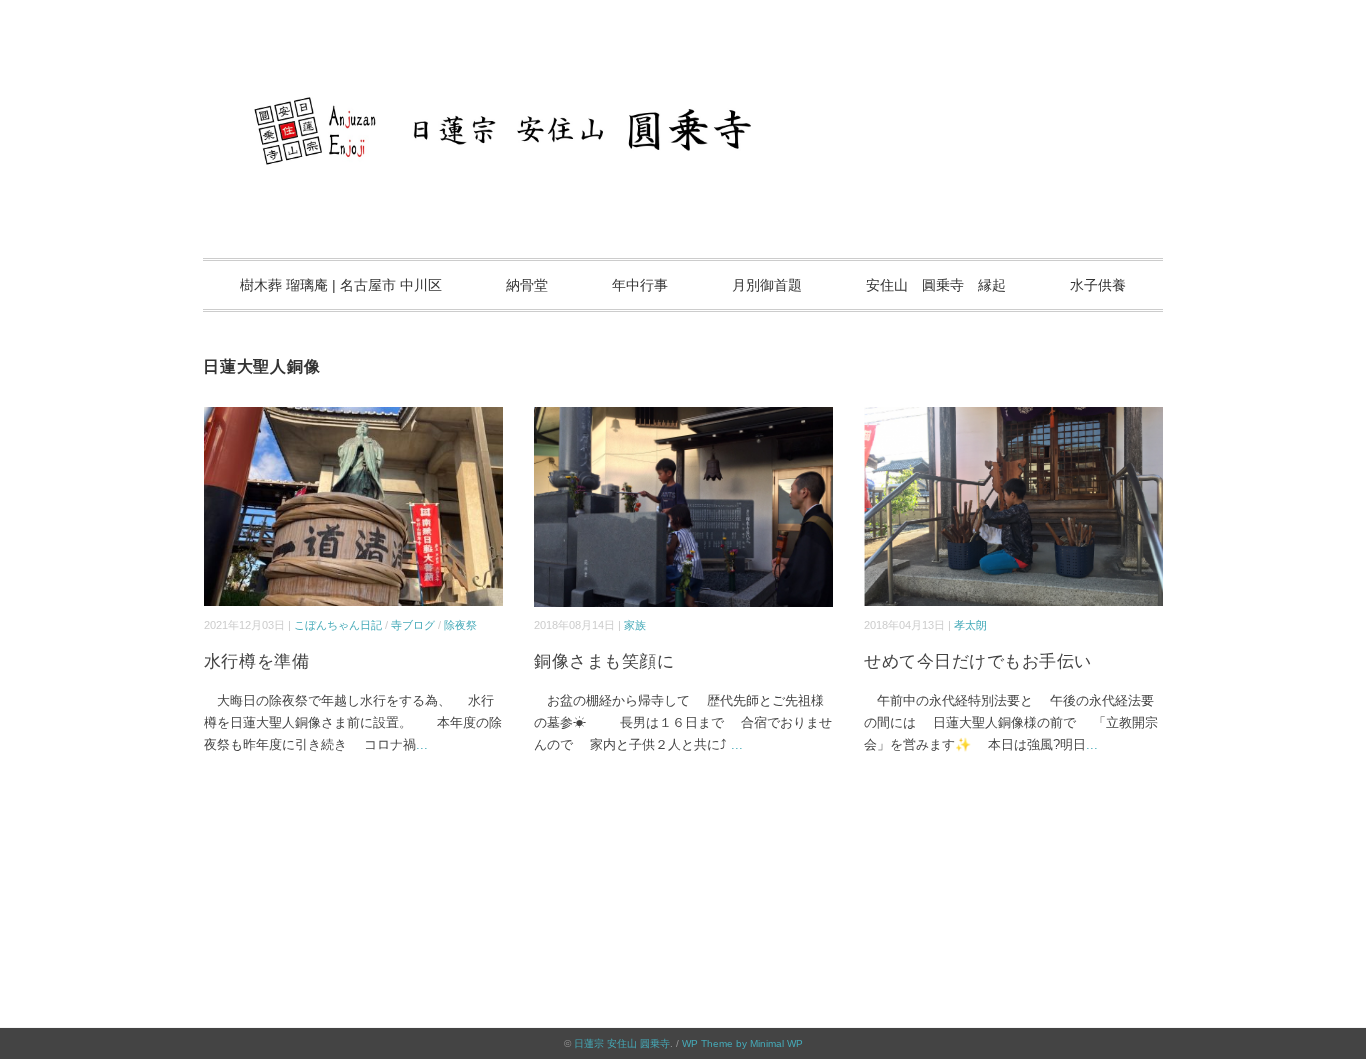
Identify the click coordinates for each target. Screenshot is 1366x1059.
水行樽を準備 (256, 661)
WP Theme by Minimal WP (742, 1043)
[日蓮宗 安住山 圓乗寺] (683, 74)
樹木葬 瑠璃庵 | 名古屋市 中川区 (341, 285)
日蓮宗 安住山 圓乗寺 (622, 1043)
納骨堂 (527, 285)
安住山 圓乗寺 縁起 (936, 285)
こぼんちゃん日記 (338, 625)
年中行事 (640, 285)
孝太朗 (970, 625)
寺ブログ (413, 625)
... (422, 744)
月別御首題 (767, 285)
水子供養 (1098, 285)
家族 (635, 625)
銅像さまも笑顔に (604, 661)
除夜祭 (460, 625)
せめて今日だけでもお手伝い (978, 661)
